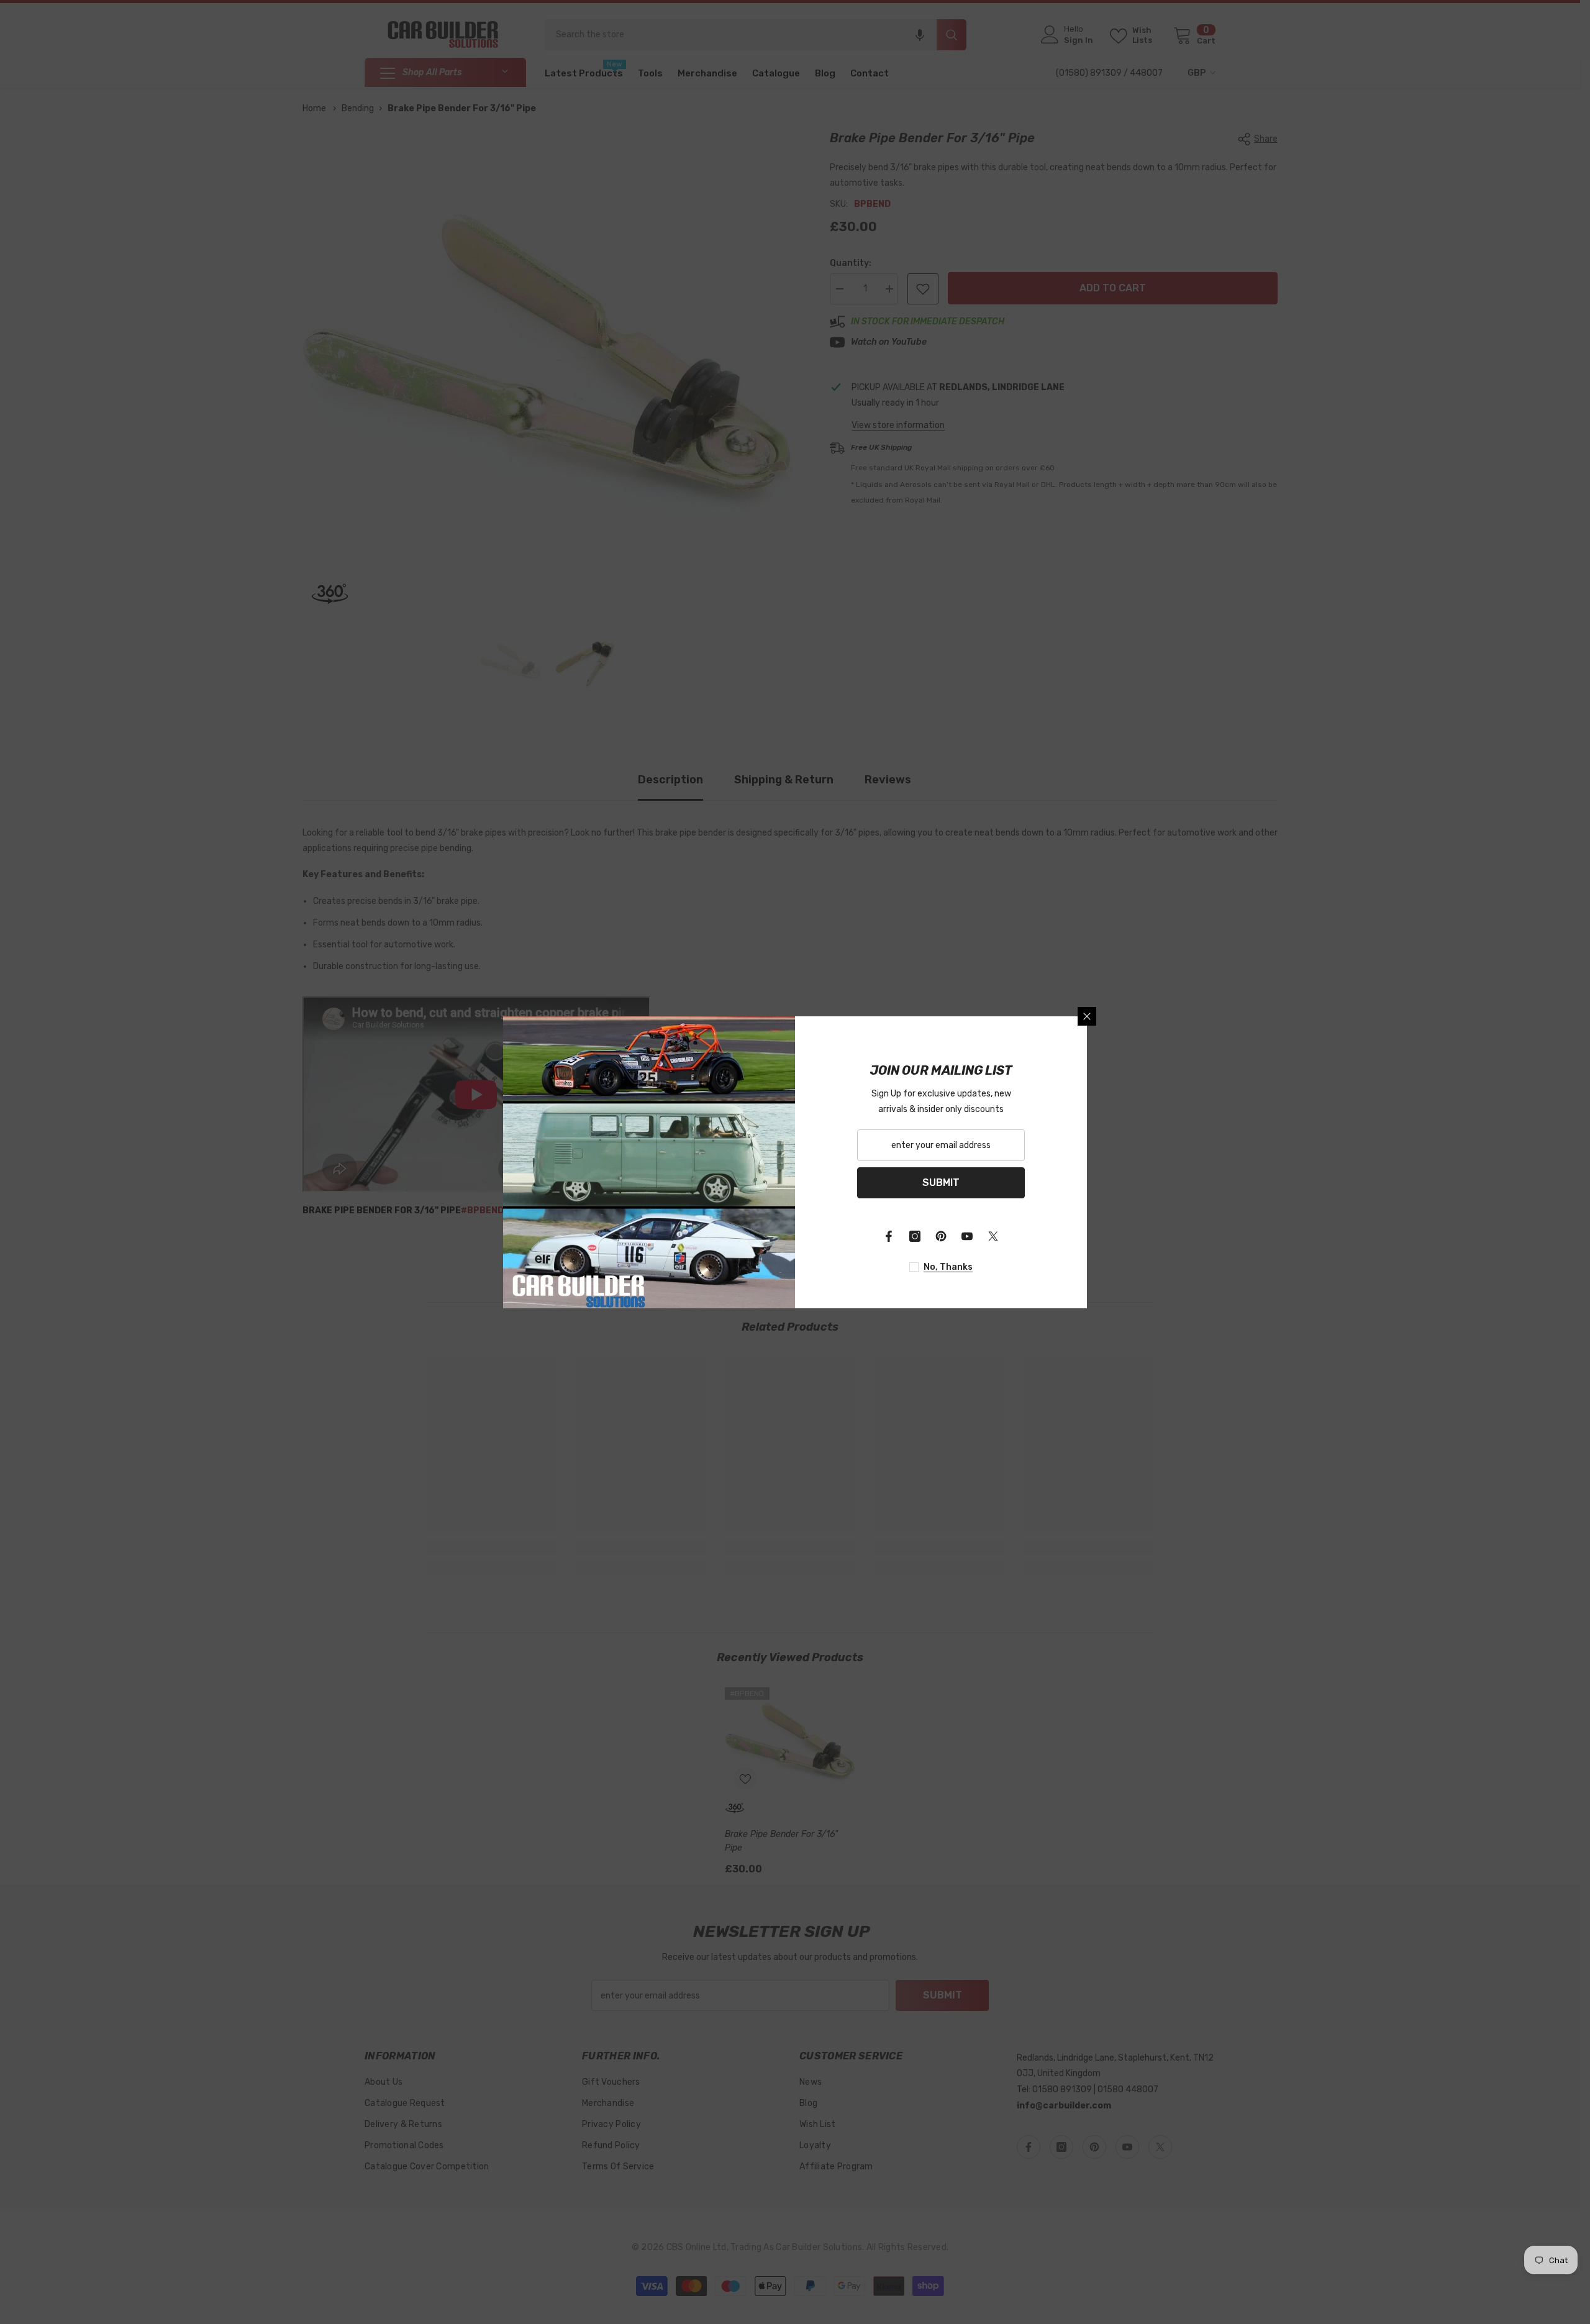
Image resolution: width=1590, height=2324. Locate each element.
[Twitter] (993, 1236)
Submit (941, 1183)
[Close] (1087, 1016)
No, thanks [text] (948, 1267)
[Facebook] (889, 1236)
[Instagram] (915, 1236)
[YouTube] (967, 1236)
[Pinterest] (941, 1236)
